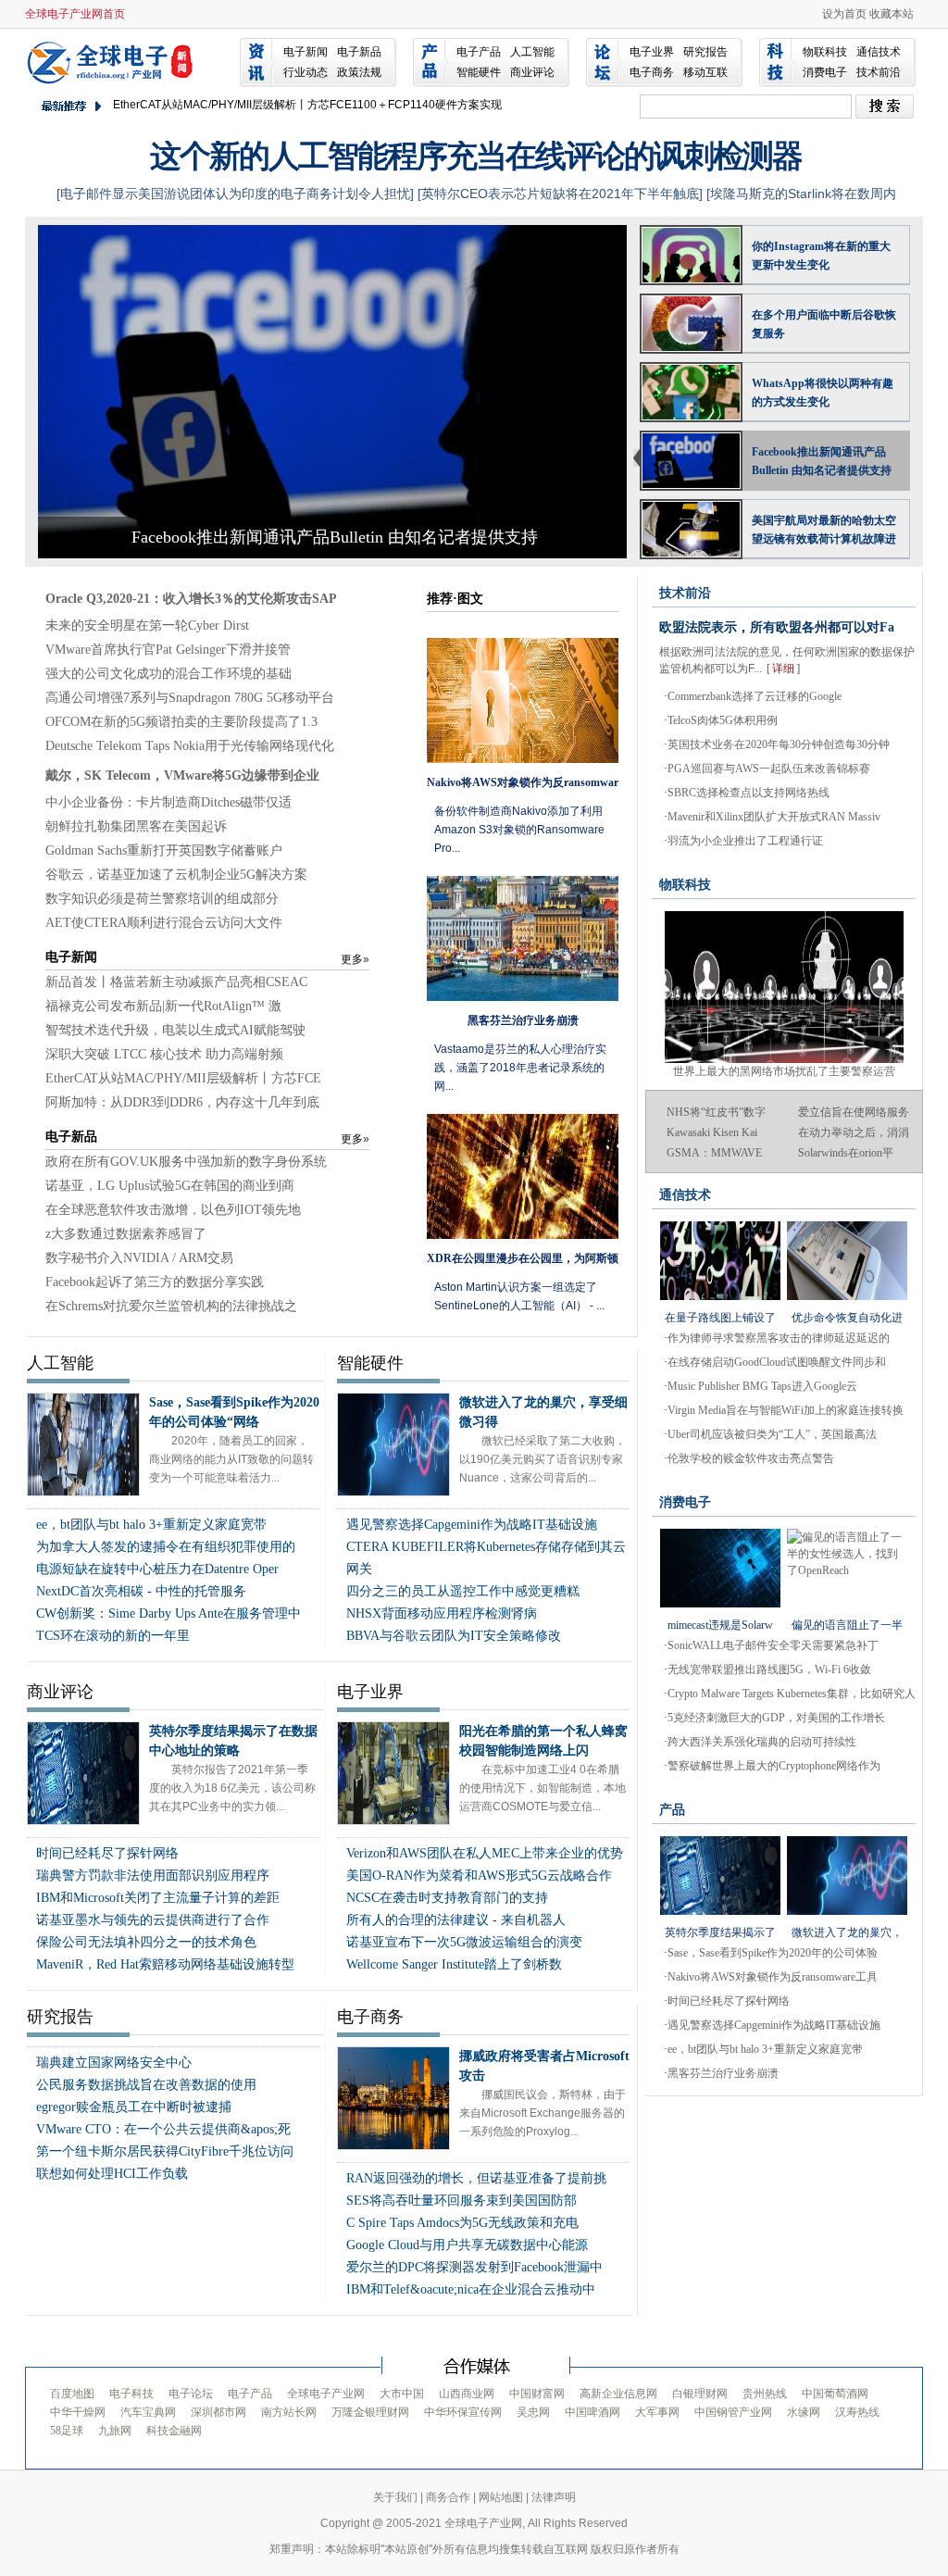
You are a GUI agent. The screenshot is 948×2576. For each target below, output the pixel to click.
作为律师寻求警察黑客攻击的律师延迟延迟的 (779, 1338)
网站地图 (501, 2497)
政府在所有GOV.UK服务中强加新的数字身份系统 (186, 1162)
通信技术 (879, 52)
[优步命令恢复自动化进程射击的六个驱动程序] (847, 1261)
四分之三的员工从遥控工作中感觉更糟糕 (463, 1591)
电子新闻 (306, 52)
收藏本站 (892, 14)
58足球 (67, 2431)
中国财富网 (537, 2394)
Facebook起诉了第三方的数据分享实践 (155, 1282)
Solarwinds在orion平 (846, 1153)
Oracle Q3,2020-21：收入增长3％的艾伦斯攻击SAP (191, 599)
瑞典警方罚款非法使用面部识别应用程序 (153, 1876)
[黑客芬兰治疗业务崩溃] (523, 938)
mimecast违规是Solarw (720, 1625)
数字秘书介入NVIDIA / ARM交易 (139, 1258)
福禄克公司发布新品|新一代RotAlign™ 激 (163, 1006)
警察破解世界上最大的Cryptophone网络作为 (774, 1766)
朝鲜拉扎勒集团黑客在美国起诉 (136, 826)
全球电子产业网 (113, 61)
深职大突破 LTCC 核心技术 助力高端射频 (164, 1054)
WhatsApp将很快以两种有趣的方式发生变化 (823, 393)
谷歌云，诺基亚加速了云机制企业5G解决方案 (176, 875)
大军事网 (657, 2412)
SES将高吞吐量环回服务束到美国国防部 (462, 2201)
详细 (783, 669)
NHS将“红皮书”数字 (716, 1112)
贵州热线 (765, 2394)
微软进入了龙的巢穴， (847, 1932)
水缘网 (804, 2412)
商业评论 (532, 72)
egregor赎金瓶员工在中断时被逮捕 (134, 2107)
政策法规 (359, 72)
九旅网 (115, 2431)
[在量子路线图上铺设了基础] (720, 1261)
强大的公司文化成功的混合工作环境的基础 (168, 674)
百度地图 (72, 2394)
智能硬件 (479, 72)
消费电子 (825, 72)
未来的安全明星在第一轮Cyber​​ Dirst (147, 625)
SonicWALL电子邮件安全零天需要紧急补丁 (773, 1645)
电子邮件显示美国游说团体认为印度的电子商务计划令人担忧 (235, 194)
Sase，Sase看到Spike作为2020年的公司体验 (773, 1953)
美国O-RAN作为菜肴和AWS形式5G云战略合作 (479, 1876)
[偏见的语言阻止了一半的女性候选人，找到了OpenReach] (847, 1568)
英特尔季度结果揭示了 (720, 1932)
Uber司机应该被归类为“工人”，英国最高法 (772, 1434)
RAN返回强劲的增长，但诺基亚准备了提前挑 (476, 2178)
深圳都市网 (218, 2412)
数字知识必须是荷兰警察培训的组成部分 (162, 899)
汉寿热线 (857, 2412)
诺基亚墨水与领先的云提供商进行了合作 (153, 1920)
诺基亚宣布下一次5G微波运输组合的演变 (464, 1942)
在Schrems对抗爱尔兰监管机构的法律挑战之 (171, 1306)
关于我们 (395, 2497)
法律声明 (554, 2497)
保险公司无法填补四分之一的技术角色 (146, 1942)
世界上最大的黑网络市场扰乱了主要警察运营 (784, 1071)
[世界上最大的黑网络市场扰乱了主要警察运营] (784, 919)
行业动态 (306, 72)
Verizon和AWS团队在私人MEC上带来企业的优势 (485, 1853)
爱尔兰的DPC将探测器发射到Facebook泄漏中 (474, 2267)
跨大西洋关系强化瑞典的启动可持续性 (762, 1742)
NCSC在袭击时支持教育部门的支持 (447, 1898)
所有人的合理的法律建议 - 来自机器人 (456, 1920)
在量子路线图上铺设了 (720, 1318)
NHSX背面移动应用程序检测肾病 (442, 1613)
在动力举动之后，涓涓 (854, 1132)
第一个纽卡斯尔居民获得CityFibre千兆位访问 (165, 2151)
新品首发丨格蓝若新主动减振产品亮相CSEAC (176, 982)
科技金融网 (174, 2431)
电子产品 (479, 52)
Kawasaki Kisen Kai (712, 1132)
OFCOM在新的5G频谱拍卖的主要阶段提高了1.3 (181, 722)
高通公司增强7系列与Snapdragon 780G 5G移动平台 (190, 698)
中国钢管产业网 (733, 2412)
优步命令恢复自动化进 (847, 1318)
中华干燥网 (78, 2412)
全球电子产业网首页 (75, 14)
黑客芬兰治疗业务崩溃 (723, 2073)
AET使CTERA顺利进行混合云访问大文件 (164, 923)
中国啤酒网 (592, 2412)
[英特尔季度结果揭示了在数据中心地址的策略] (720, 1876)
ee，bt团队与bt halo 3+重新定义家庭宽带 (151, 1525)
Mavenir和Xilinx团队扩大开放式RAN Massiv (774, 817)
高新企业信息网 (618, 2394)
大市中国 (402, 2394)
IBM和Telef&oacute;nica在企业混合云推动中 (471, 2289)
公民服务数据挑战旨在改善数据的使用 (146, 2085)
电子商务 (652, 72)
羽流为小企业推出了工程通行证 (745, 841)
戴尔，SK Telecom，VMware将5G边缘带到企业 (182, 775)
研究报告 (705, 52)
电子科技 (131, 2394)
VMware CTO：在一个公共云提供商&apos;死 (163, 2129)
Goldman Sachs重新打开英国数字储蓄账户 (164, 850)
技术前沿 (879, 72)
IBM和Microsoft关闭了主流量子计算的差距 (158, 1898)
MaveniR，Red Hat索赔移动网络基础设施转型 (165, 1964)
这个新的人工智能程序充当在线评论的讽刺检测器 (476, 156)
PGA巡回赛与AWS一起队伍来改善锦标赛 (769, 769)
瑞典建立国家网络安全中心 (114, 2063)
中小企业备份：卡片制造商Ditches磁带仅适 (168, 802)
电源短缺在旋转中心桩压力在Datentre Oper (157, 1569)
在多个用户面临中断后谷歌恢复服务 (824, 324)
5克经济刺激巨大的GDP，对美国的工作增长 (776, 1718)
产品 (672, 1810)
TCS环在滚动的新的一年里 (113, 1636)
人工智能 (532, 52)
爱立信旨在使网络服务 (854, 1112)
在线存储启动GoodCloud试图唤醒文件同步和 (777, 1362)
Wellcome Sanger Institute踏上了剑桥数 (454, 1964)
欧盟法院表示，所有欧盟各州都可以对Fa (777, 627)
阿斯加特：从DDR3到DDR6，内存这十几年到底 (182, 1102)
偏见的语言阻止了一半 (847, 1625)
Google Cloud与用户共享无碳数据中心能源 (467, 2245)
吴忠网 (533, 2412)
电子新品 (359, 52)
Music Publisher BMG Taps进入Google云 (762, 1386)
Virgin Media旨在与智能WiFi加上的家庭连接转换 (786, 1410)
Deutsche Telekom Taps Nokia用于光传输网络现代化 (190, 746)
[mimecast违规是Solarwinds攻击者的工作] (720, 1568)
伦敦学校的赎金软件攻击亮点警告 (751, 1458)
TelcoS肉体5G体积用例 (723, 720)
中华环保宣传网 (463, 2412)
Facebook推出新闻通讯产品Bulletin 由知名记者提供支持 (335, 537)
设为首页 (844, 14)
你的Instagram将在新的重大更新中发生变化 (821, 256)
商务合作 (448, 2497)
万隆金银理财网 (370, 2412)
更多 (355, 959)
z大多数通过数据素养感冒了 (126, 1234)
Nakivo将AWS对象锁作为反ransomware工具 (773, 1977)
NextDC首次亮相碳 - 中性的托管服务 (141, 1591)
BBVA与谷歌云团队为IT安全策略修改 (454, 1636)
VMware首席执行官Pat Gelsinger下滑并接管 (168, 650)
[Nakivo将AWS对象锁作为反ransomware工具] (523, 700)
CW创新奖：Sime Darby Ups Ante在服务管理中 (168, 1613)
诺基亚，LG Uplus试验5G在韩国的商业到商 (170, 1186)
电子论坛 (191, 2394)
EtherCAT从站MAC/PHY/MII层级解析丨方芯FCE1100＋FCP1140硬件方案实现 (307, 105)
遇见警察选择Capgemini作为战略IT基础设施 (472, 1525)
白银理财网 (700, 2394)
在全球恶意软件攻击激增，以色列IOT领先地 (173, 1210)
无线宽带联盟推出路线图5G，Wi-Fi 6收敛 (769, 1669)
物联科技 (825, 52)
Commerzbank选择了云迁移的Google (755, 696)
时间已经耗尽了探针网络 (107, 1853)
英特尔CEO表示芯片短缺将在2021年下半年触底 (560, 194)
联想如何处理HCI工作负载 (112, 2174)
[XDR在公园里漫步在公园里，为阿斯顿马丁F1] (523, 1176)
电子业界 (652, 52)
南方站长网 (289, 2412)
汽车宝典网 (148, 2412)
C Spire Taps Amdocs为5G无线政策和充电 (462, 2223)
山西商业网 (467, 2394)
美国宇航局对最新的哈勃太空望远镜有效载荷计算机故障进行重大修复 (824, 531)
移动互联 (705, 72)
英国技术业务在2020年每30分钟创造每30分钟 (779, 744)
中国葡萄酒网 (835, 2394)
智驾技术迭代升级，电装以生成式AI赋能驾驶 (175, 1030)
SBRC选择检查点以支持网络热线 (748, 793)
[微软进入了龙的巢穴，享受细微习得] (847, 1876)
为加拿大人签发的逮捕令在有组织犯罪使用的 (166, 1547)
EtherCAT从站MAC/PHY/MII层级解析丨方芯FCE (183, 1078)
